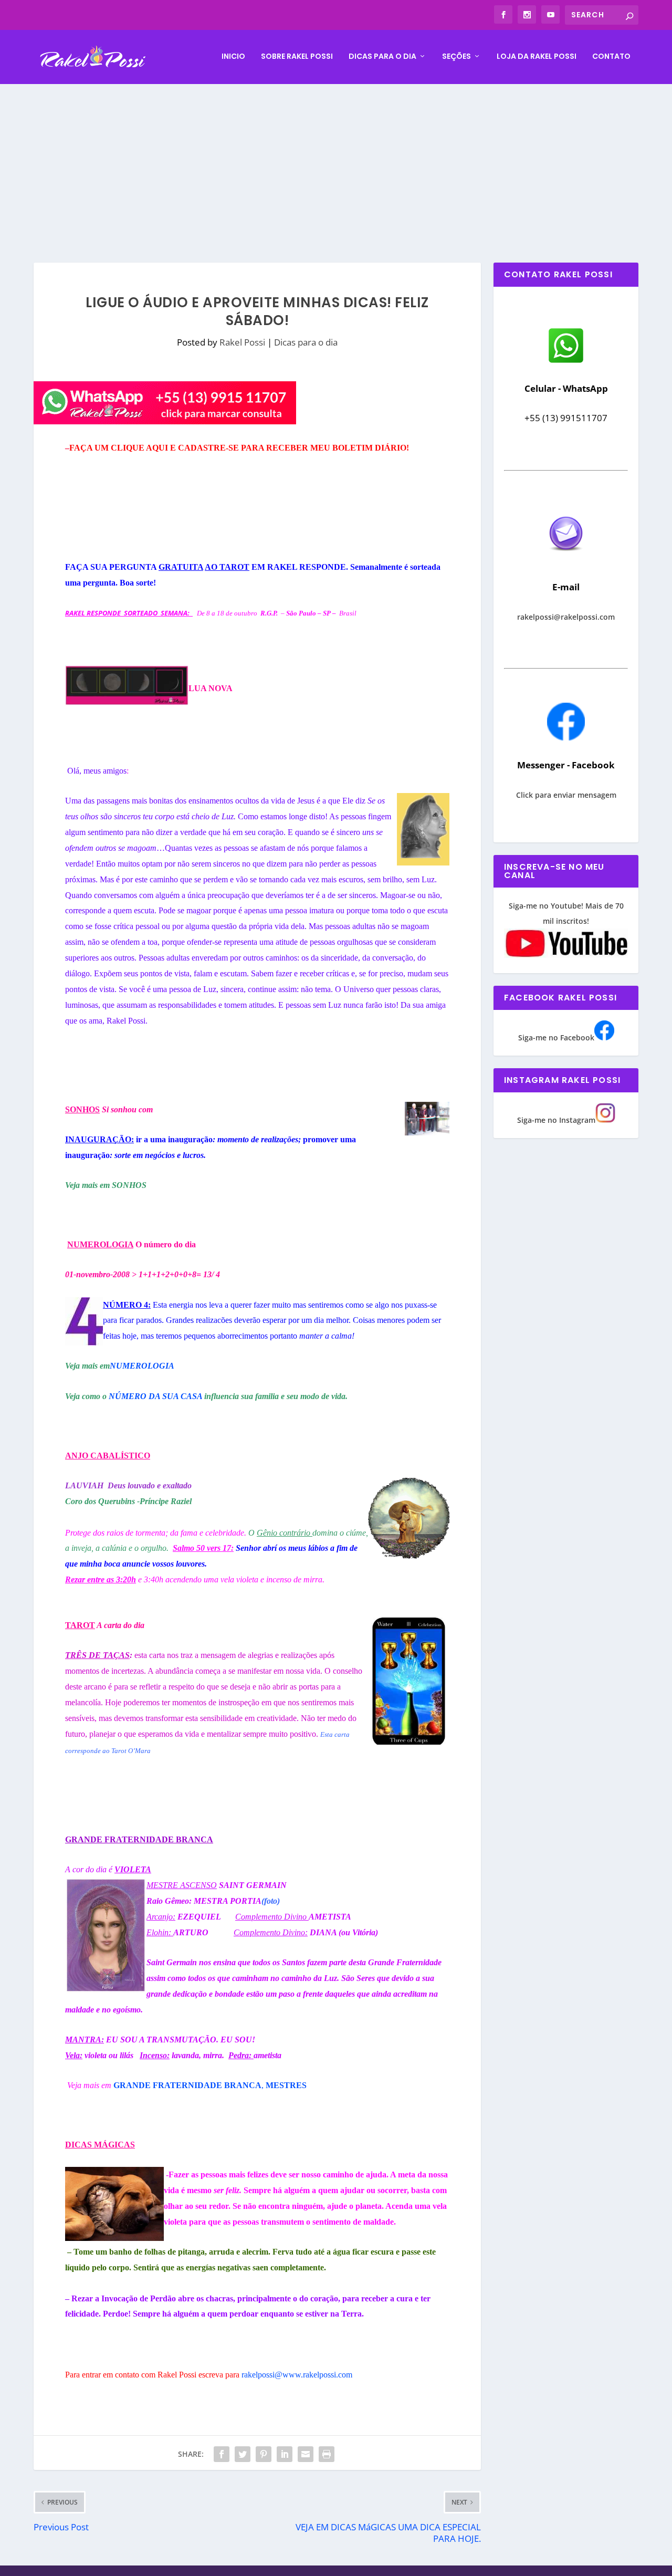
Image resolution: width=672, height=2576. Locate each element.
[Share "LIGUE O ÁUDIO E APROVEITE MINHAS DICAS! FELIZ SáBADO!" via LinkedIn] (285, 2454)
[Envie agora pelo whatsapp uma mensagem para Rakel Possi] (566, 362)
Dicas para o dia (382, 57)
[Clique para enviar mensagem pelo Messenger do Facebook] (566, 738)
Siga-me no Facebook (556, 1037)
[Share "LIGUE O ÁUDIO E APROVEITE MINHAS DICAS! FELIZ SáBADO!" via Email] (306, 2454)
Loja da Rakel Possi (537, 57)
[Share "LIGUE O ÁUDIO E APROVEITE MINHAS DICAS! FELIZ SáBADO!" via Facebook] (222, 2454)
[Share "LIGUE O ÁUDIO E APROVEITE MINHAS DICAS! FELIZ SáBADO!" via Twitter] (243, 2454)
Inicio (233, 57)
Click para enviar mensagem (566, 795)
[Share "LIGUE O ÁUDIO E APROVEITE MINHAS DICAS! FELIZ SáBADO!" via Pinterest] (264, 2454)
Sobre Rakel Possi (297, 57)
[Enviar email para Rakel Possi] (566, 560)
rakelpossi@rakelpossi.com (566, 617)
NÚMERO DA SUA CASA (155, 1396)
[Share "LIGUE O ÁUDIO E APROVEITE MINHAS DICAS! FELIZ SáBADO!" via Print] (327, 2454)
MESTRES (286, 2085)
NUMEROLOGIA (142, 1366)
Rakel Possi (242, 342)
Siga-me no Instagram (556, 1120)
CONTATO (611, 57)
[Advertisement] (336, 163)
